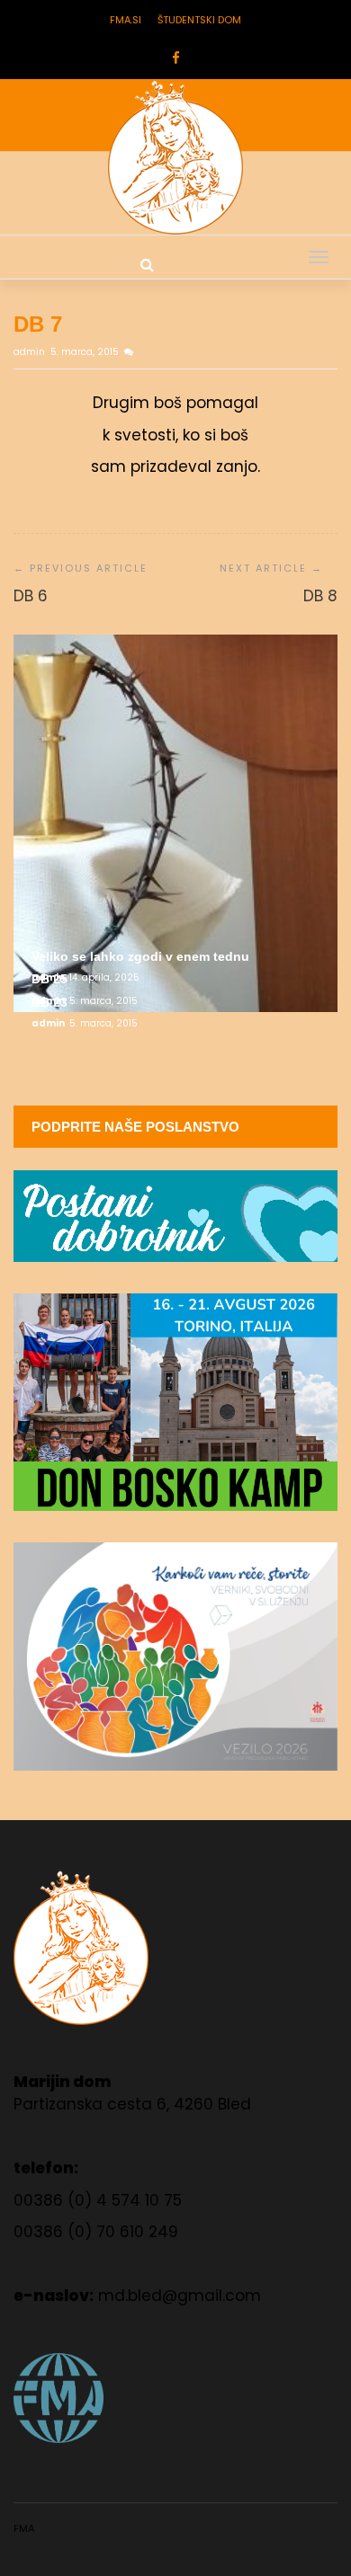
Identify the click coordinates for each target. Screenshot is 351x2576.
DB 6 (31, 596)
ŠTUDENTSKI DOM (199, 20)
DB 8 (320, 596)
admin (31, 352)
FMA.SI (126, 20)
